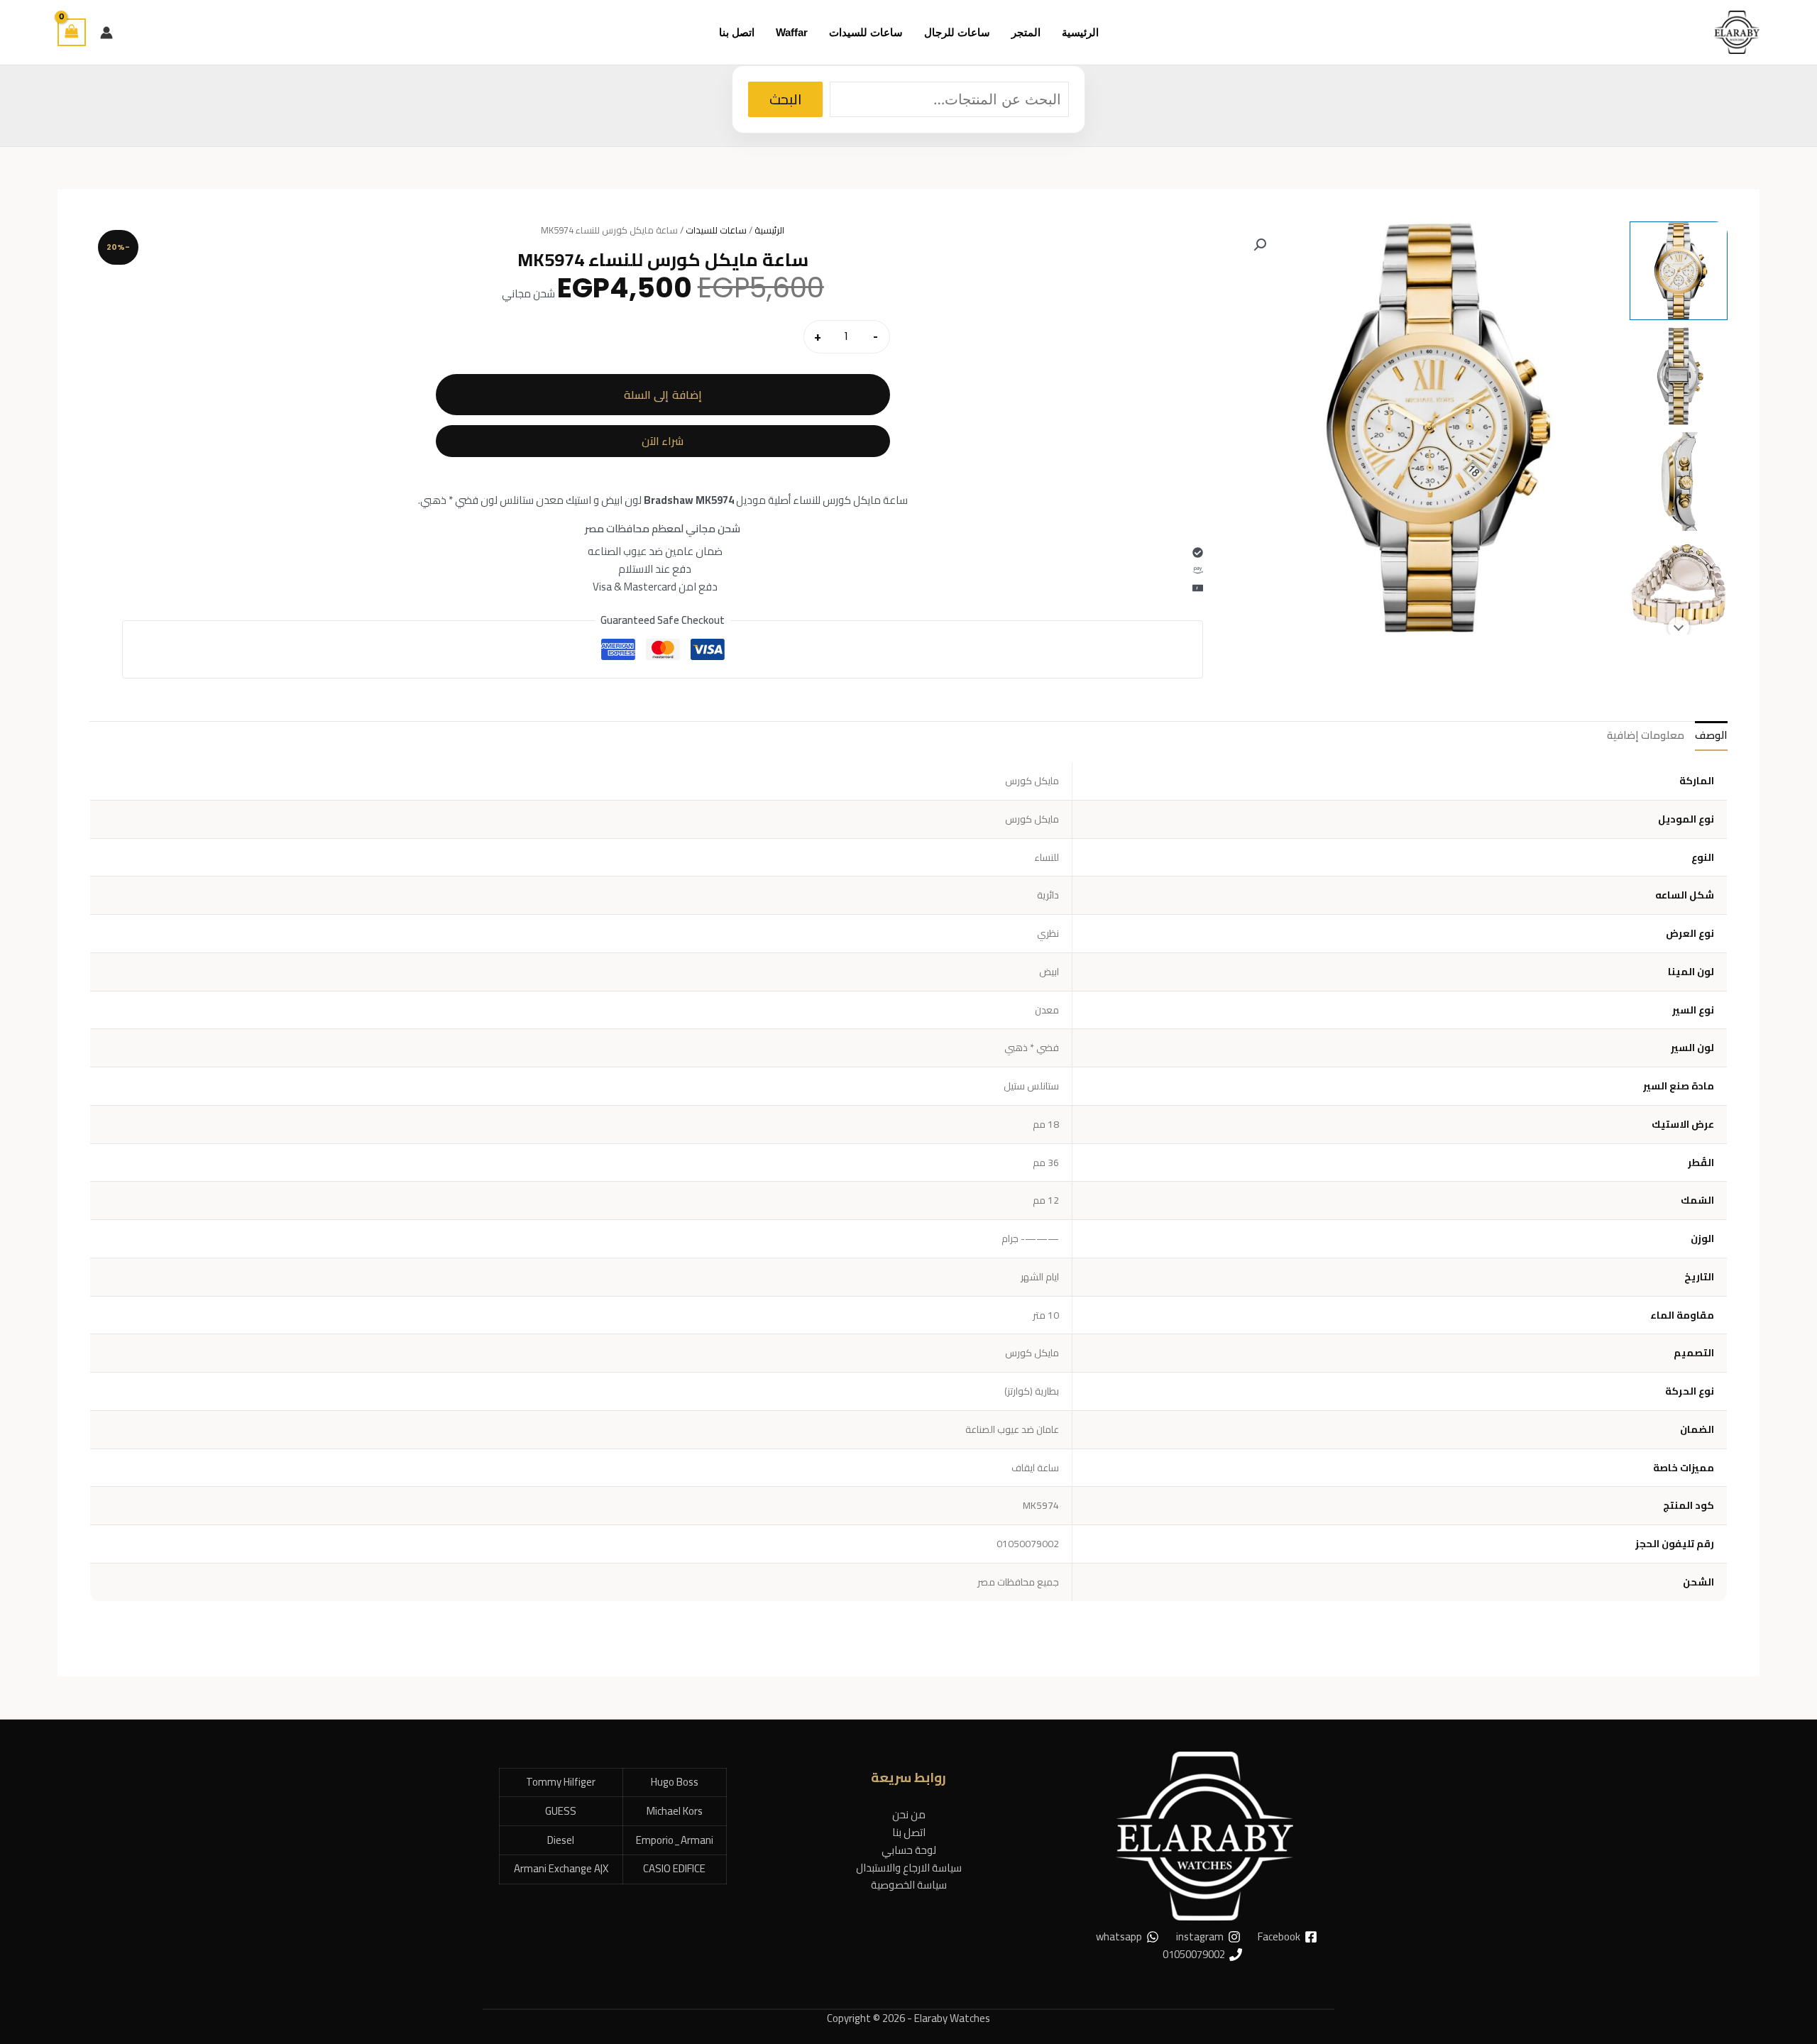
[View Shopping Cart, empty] (72, 32)
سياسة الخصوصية (909, 1885)
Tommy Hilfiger (561, 1782)
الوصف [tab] (1711, 735)
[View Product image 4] (1679, 587)
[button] (1260, 245)
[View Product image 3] (1679, 481)
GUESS (561, 1811)
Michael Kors (675, 1811)
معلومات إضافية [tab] (1646, 735)
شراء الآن (663, 441)
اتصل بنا (909, 1832)
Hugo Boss (675, 1782)
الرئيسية (769, 230)
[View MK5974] (1679, 270)
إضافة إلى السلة (663, 395)
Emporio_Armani (675, 1840)
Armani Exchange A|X (561, 1868)
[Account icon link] (106, 33)
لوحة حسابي (909, 1850)
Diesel (561, 1840)
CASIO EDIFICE (674, 1868)
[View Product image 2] (1679, 376)
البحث (785, 99)
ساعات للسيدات (716, 230)
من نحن (909, 1814)
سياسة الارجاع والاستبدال (909, 1868)
